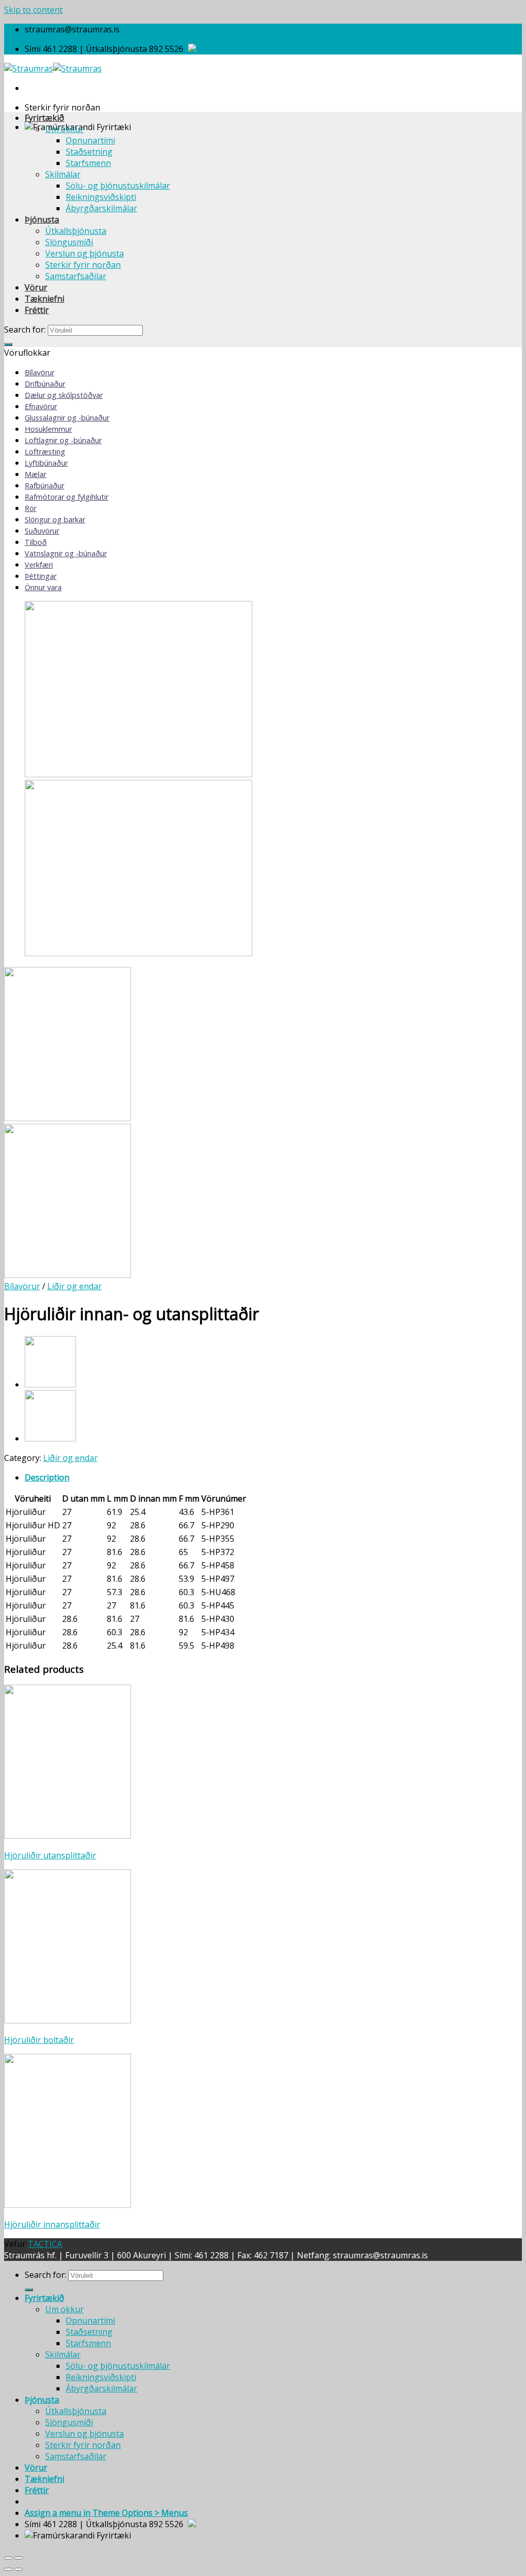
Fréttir (37, 310)
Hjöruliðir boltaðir (39, 2040)
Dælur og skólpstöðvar (64, 395)
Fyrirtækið (44, 118)
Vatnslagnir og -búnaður (66, 553)
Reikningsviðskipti (101, 197)
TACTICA (45, 2244)
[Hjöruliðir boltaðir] (50, 1438)
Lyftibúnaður (46, 463)
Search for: (25, 330)
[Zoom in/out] (18, 2558)
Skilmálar (63, 174)
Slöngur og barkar (55, 519)
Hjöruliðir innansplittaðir (52, 2224)
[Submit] (8, 344)
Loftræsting (45, 452)
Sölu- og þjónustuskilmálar (118, 186)
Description (47, 1477)
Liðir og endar (74, 1286)
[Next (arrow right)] (18, 2569)
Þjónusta (42, 220)
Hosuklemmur (48, 429)
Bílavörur (40, 372)
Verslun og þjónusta (84, 253)
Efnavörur (41, 406)
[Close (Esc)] (8, 2558)
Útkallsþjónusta (76, 231)
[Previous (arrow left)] (8, 2569)
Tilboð (36, 542)
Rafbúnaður (44, 486)
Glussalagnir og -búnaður (67, 418)
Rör (31, 508)
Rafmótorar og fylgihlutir (67, 497)
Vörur (36, 287)
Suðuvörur (42, 531)
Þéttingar (41, 576)
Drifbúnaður (45, 384)
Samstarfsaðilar (76, 276)
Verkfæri (39, 565)
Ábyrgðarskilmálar (101, 208)
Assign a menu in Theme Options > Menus (106, 2513)
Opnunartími (90, 140)
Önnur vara (43, 587)
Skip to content (33, 10)
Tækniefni (44, 299)
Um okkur (64, 129)
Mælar (35, 474)
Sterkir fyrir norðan (83, 265)
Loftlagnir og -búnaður (63, 440)
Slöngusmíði (69, 242)
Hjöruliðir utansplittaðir (50, 1855)
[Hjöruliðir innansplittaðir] (50, 1384)
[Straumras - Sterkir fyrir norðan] (53, 68)
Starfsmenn (88, 163)
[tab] (273, 1477)
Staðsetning (89, 152)
